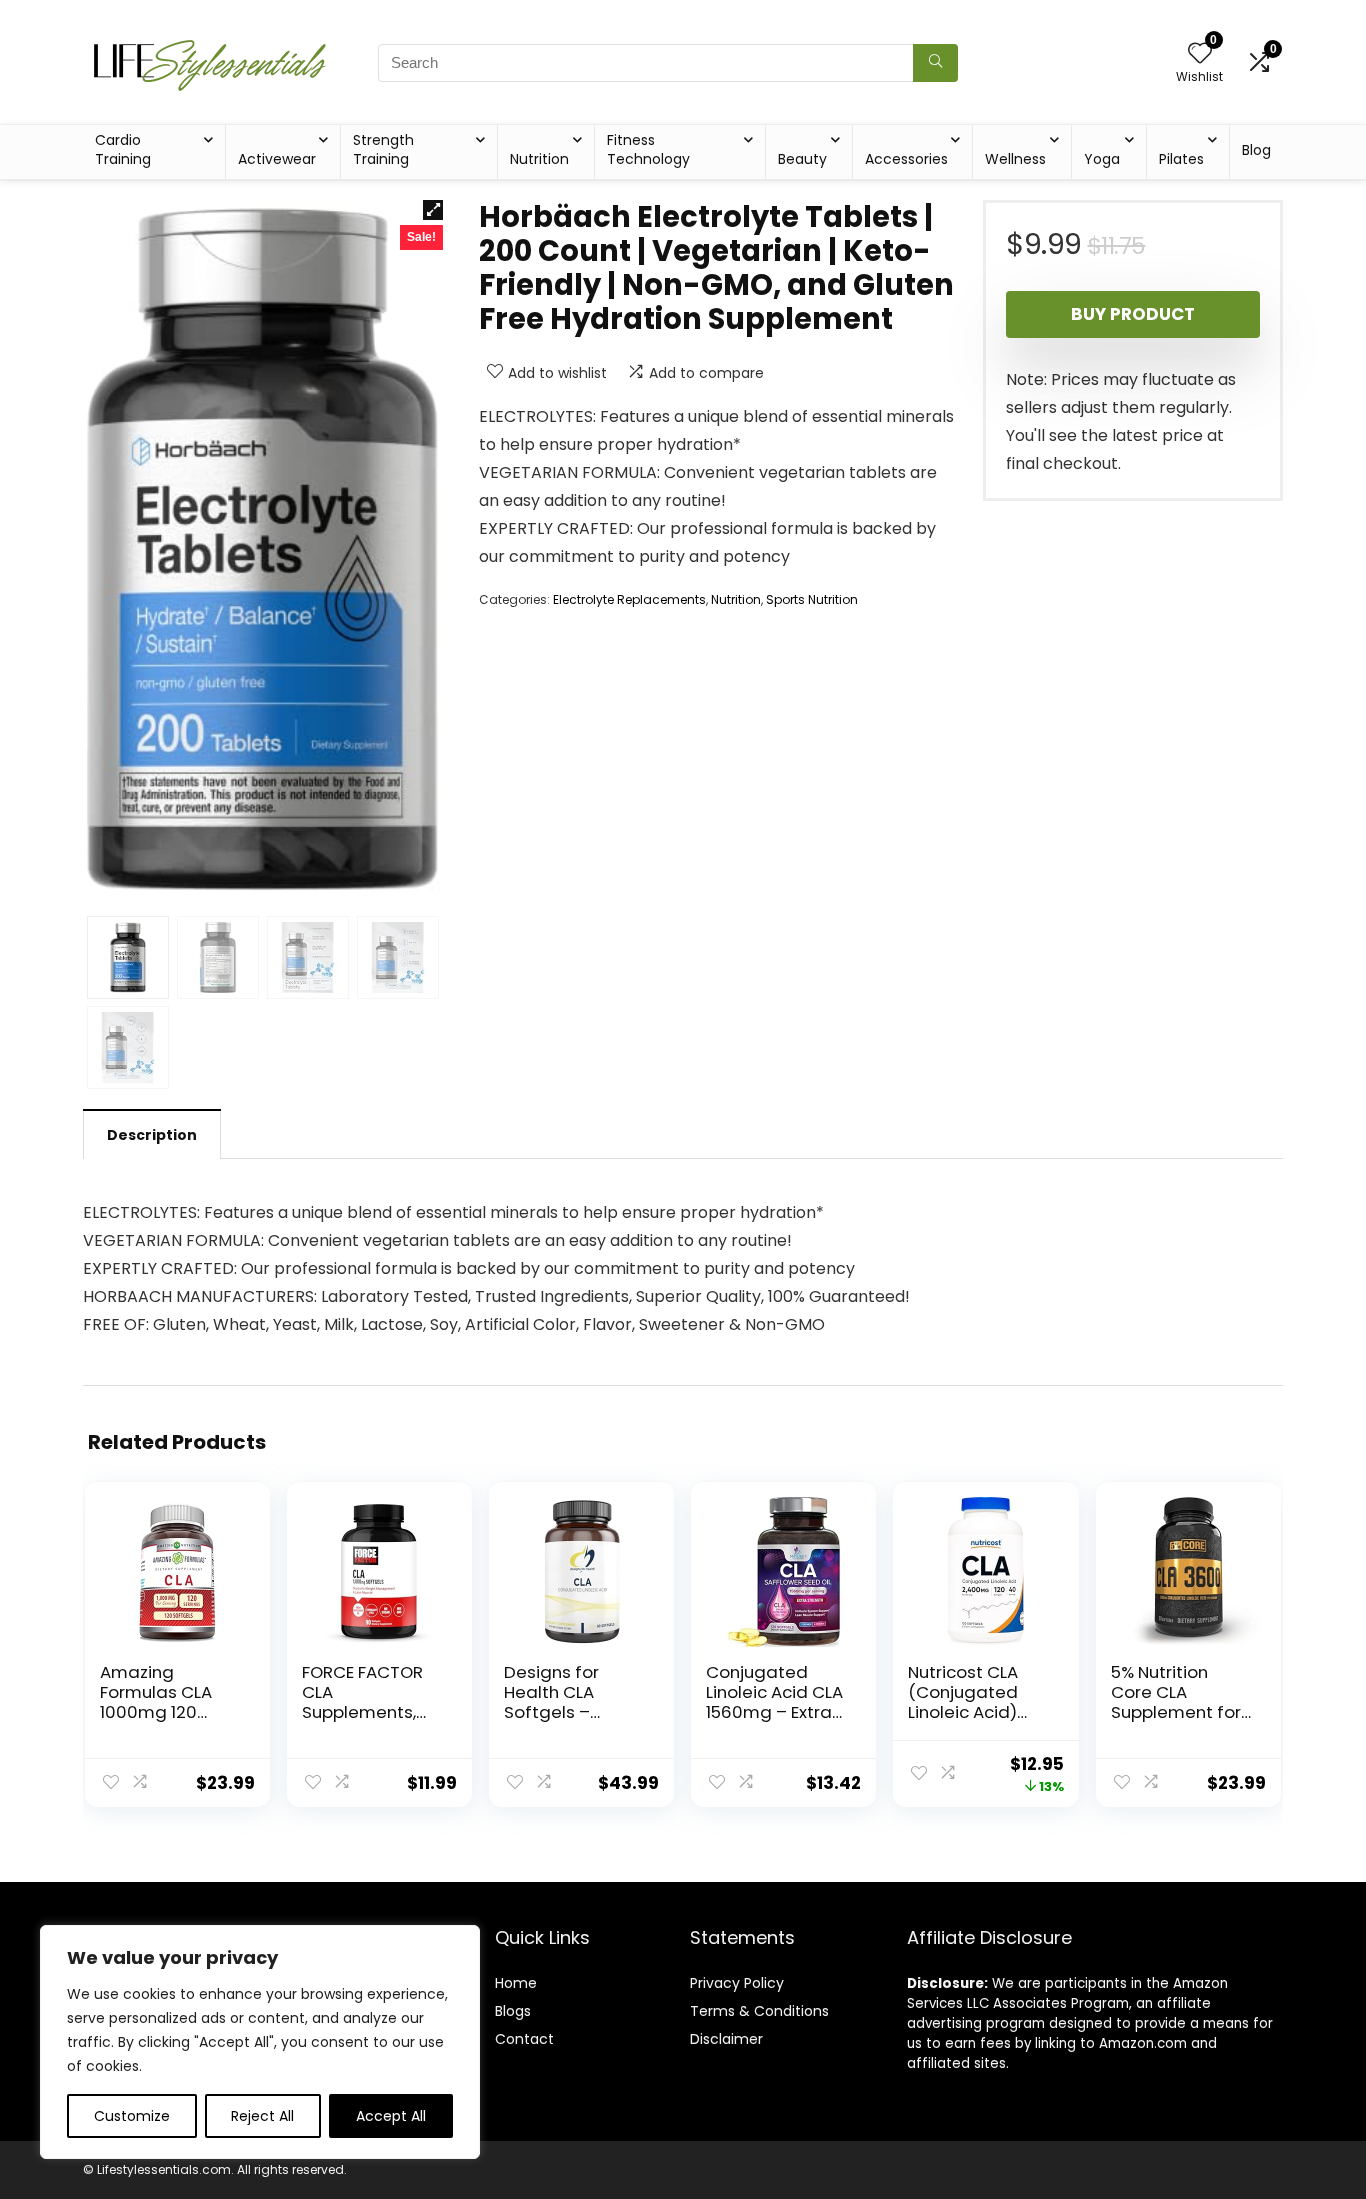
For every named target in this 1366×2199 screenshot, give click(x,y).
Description (152, 1135)
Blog (1256, 150)
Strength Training (383, 149)
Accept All (391, 2116)
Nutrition (539, 159)
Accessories (906, 159)
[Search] (935, 63)
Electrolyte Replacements (629, 599)
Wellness (1015, 159)
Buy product (1133, 314)
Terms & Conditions (759, 2011)
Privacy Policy (737, 1983)
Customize (132, 2116)
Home (516, 1983)
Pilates (1181, 159)
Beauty (802, 159)
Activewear (277, 159)
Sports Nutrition (812, 599)
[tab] (152, 1134)
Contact (524, 2039)
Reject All (262, 2116)
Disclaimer (726, 2039)
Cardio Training (123, 149)
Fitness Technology (648, 149)
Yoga (1102, 159)
